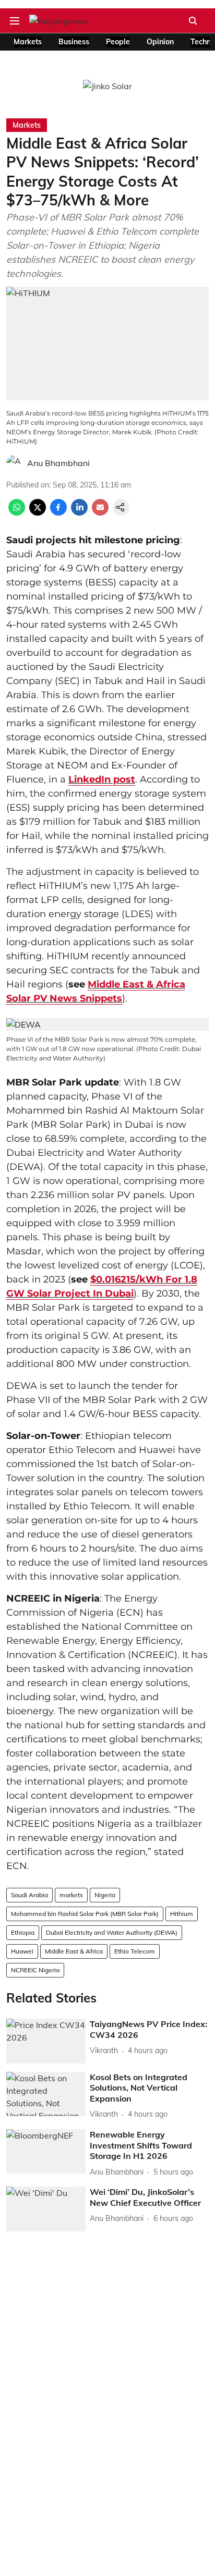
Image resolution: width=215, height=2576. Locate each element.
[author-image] (15, 463)
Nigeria (105, 1895)
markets (71, 1895)
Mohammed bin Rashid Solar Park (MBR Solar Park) (85, 1914)
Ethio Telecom (135, 1951)
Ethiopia (23, 1932)
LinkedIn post (102, 779)
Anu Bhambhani (58, 463)
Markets (28, 42)
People (118, 42)
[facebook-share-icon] (58, 512)
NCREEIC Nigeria (35, 1970)
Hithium (182, 1914)
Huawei (22, 1951)
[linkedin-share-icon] (79, 512)
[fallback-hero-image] (46, 2041)
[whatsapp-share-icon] (17, 512)
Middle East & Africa (74, 1951)
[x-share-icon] (38, 512)
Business (74, 42)
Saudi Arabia (29, 1895)
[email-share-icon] (100, 512)
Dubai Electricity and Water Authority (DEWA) (112, 1932)
